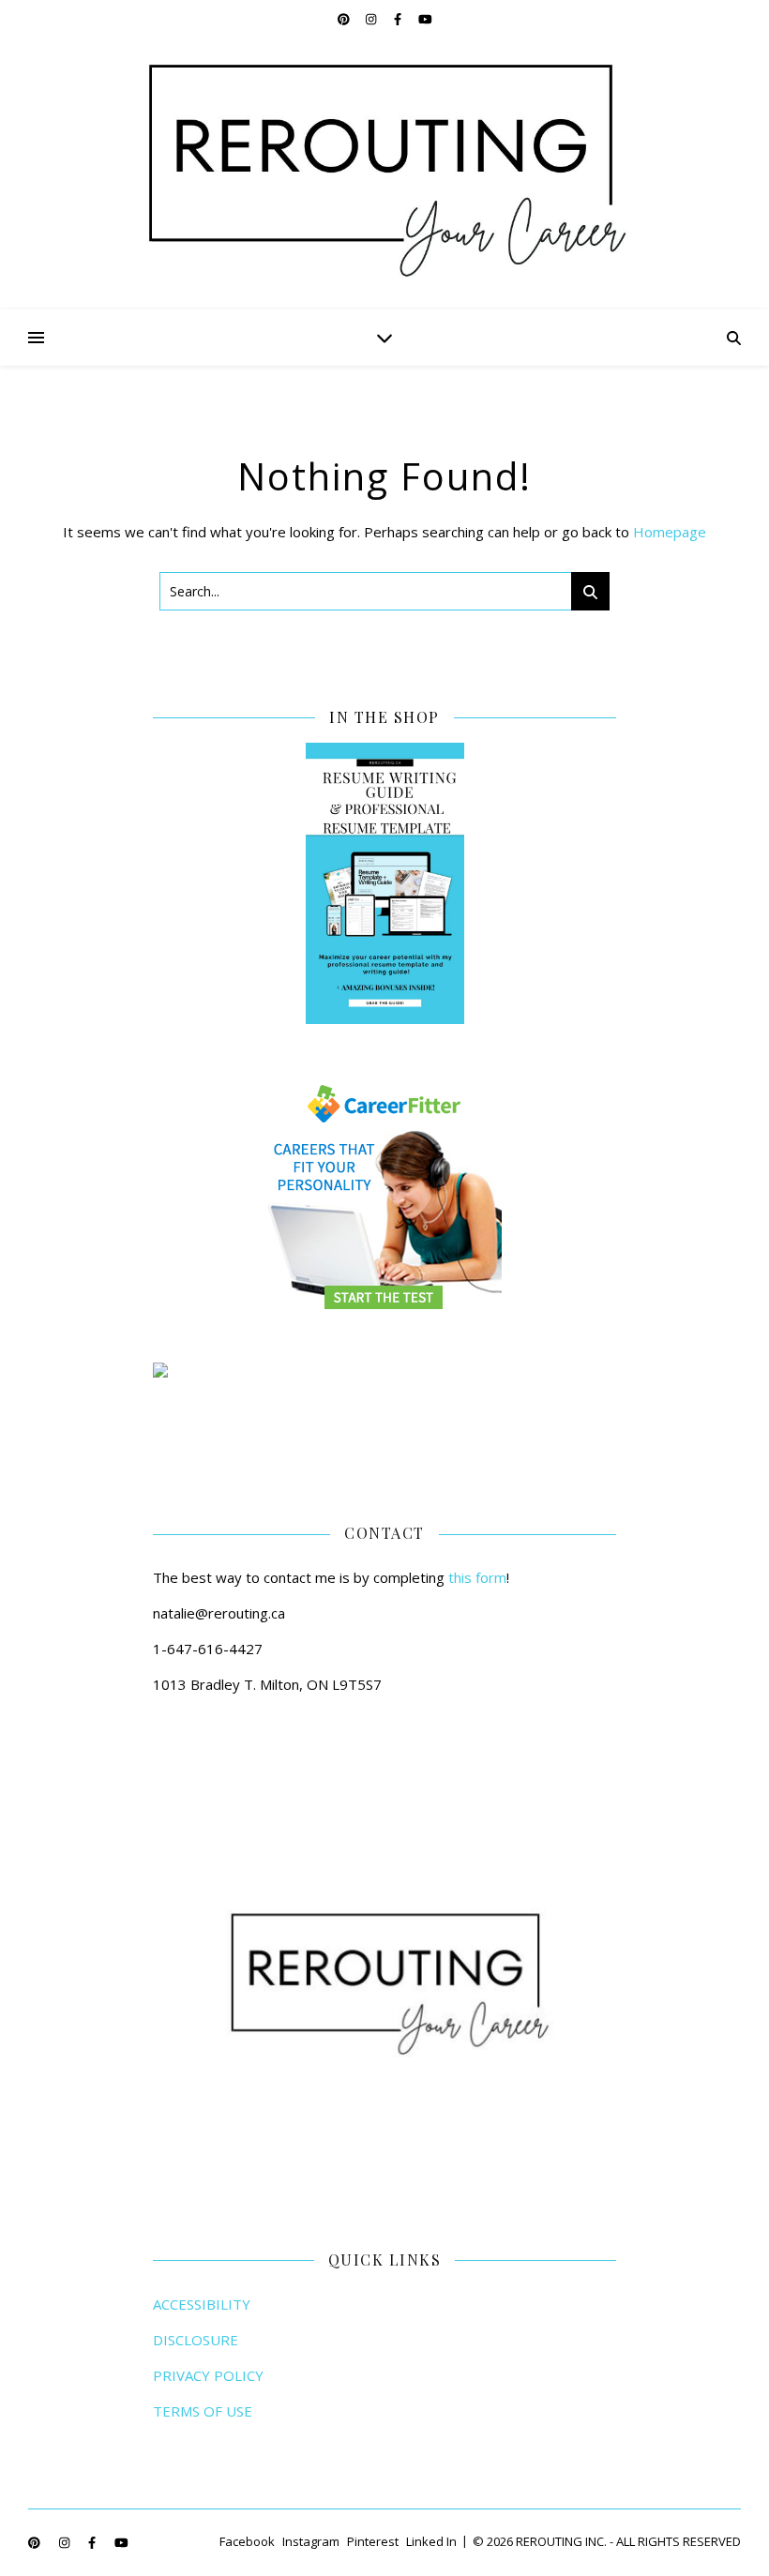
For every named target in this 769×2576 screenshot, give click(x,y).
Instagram (311, 2541)
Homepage (670, 532)
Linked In (431, 2541)
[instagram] (372, 19)
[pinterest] (345, 19)
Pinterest (373, 2541)
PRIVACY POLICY (208, 2375)
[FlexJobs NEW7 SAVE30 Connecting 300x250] (384, 1370)
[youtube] (425, 19)
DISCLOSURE (196, 2340)
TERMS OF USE (203, 2411)
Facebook (247, 2541)
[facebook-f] (399, 19)
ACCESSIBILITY (202, 2304)
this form (477, 1577)
